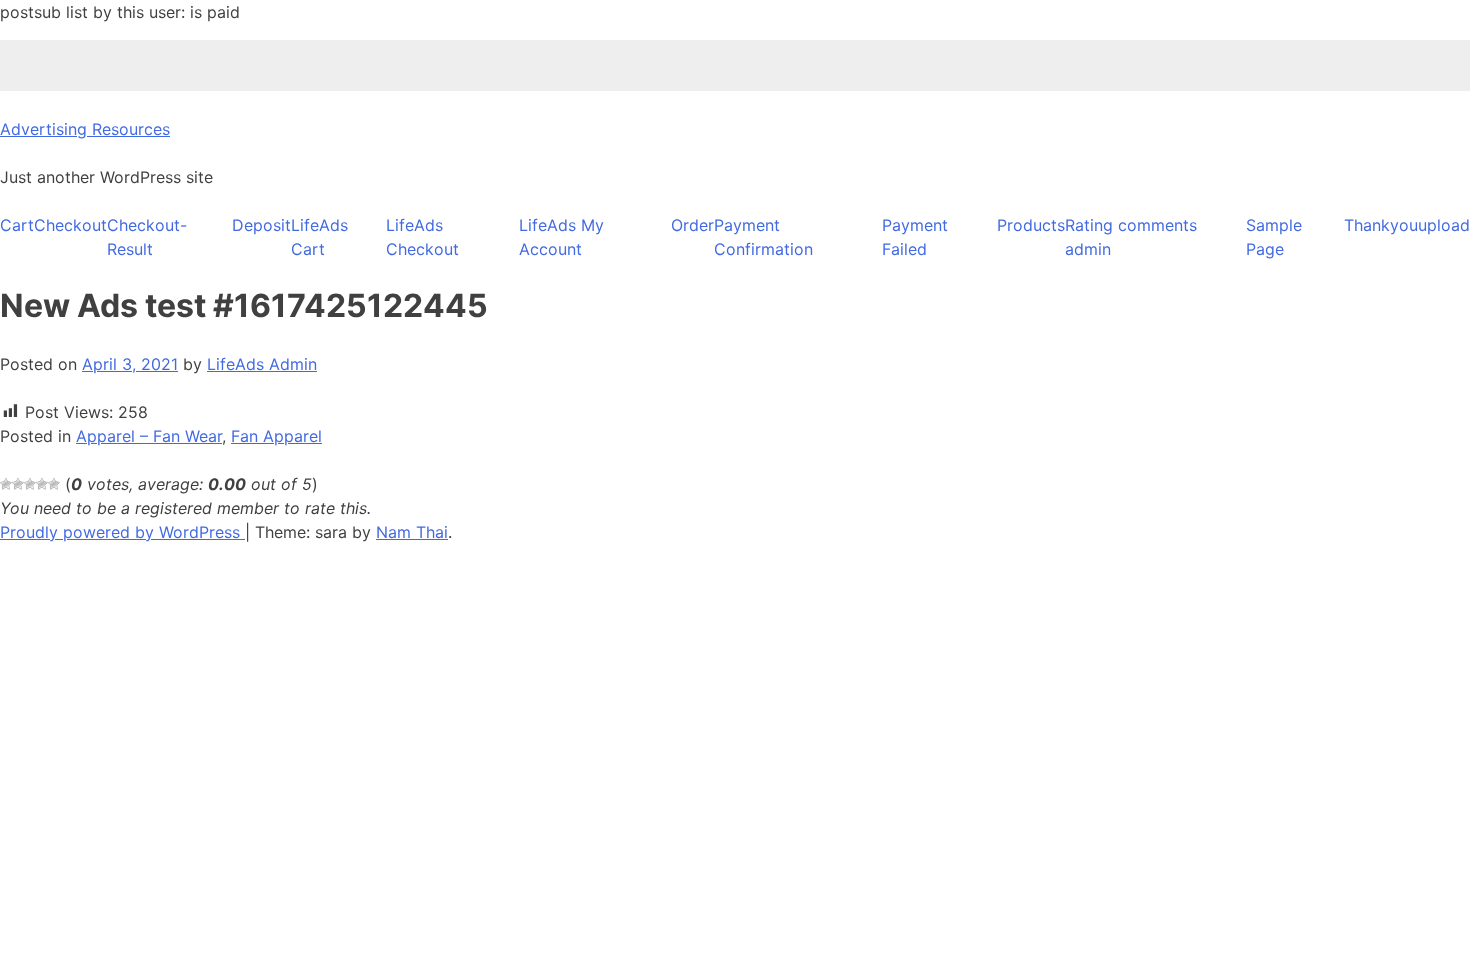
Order (692, 225)
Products (1031, 225)
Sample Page (1274, 237)
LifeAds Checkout (422, 237)
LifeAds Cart (319, 237)
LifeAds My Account (561, 237)
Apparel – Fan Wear (149, 436)
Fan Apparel (276, 436)
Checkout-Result (147, 237)
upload (1444, 225)
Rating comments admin (1131, 237)
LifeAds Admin (262, 364)
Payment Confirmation (763, 237)
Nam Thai (412, 532)
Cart (17, 225)
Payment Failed (915, 237)
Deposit (261, 225)
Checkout (70, 225)
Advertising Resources (85, 129)
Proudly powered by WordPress (122, 532)
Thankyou (1381, 225)
